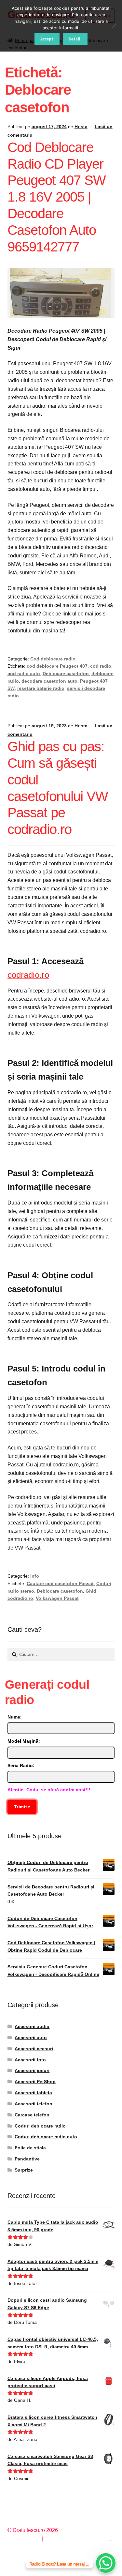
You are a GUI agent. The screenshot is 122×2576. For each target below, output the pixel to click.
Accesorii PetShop (35, 2082)
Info (35, 1576)
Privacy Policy (24, 2539)
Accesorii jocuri (32, 2070)
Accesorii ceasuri (34, 2049)
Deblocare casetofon (66, 674)
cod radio (101, 666)
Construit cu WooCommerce (77, 2539)
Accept (47, 39)
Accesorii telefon (34, 2104)
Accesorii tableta (33, 2093)
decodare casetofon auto (49, 681)
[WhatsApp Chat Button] (106, 2563)
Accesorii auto (31, 2038)
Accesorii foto (30, 2060)
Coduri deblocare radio (40, 2126)
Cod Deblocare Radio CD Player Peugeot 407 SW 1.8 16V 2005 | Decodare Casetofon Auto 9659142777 (57, 197)
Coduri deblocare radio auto (46, 2137)
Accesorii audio (32, 2026)
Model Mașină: (24, 1741)
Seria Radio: (21, 1765)
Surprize (24, 2170)
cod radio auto (24, 674)
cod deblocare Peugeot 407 (57, 666)
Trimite (22, 1807)
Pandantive (27, 2159)
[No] (114, 26)
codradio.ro (28, 975)
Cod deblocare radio (53, 659)
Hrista (81, 127)
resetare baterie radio (41, 688)
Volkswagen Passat (57, 1598)
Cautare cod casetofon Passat (60, 1583)
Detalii (75, 39)
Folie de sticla (30, 2148)
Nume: (15, 1717)
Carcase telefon (32, 2115)
